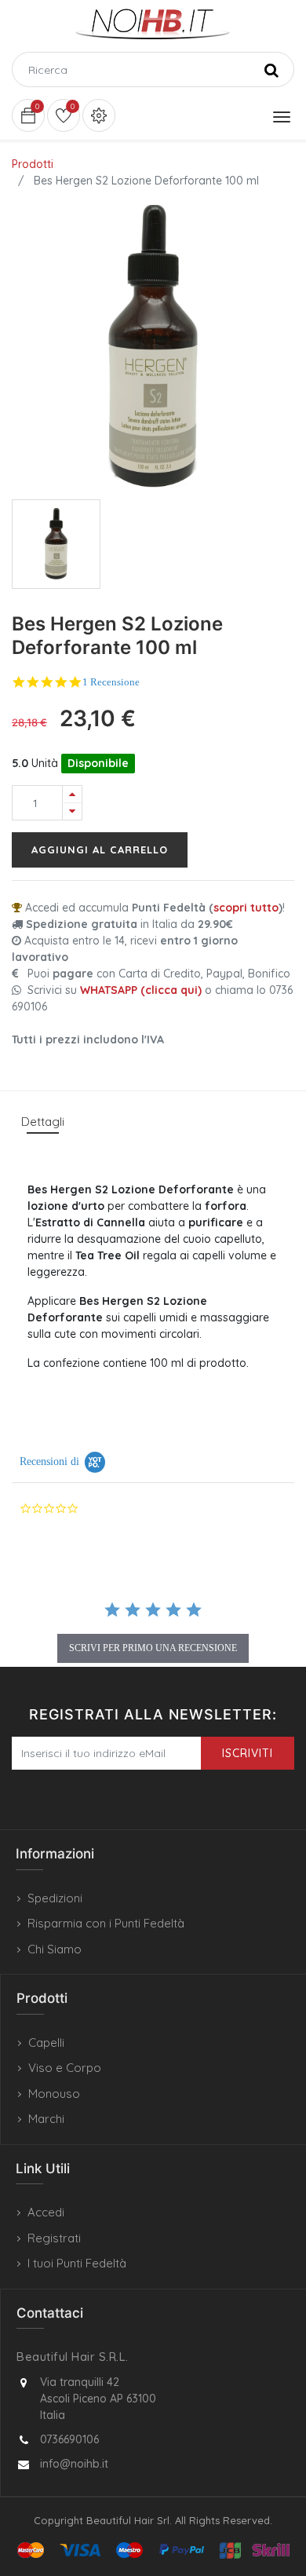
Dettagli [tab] (43, 1122)
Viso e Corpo (65, 2068)
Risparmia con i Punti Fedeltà (106, 1923)
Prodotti (33, 164)
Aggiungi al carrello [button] (100, 850)
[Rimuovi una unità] (72, 811)
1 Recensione (111, 682)
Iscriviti (248, 1753)
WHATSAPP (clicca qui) (141, 990)
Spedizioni (55, 1898)
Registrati (54, 2238)
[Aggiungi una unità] (72, 794)
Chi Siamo (55, 1949)
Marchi (46, 2119)
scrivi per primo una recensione (153, 1648)
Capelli (46, 2043)
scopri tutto (246, 908)
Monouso (54, 2094)
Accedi (46, 2212)
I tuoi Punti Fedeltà (77, 2263)
